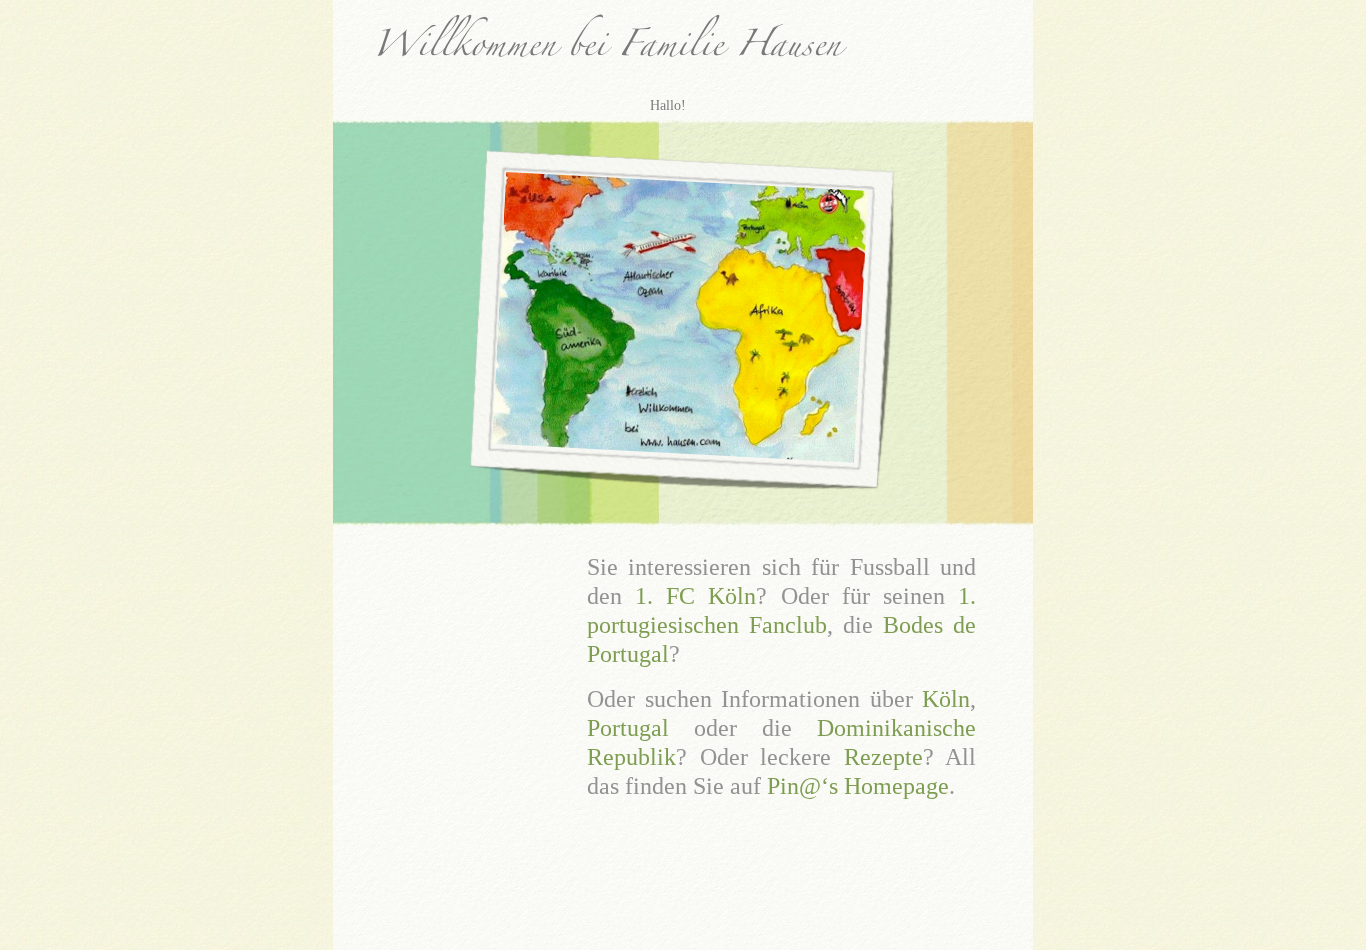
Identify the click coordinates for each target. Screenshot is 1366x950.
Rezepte (883, 757)
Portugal (628, 728)
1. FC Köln (695, 596)
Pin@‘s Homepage (855, 786)
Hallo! (668, 105)
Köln (946, 699)
